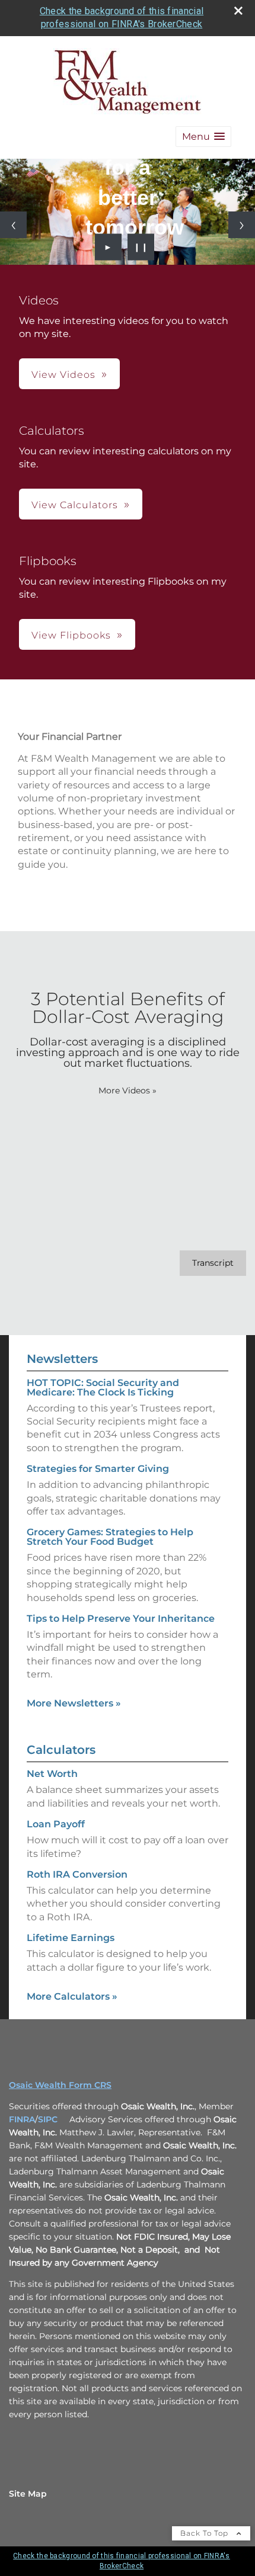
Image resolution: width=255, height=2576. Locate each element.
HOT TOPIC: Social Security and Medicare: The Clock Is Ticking (103, 1388)
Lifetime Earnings (71, 1938)
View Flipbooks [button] (71, 635)
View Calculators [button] (75, 505)
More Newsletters (74, 1703)
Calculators (61, 1750)
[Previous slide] (13, 225)
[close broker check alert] (238, 11)
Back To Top (205, 2533)
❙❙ (141, 247)
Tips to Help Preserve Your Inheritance (121, 1619)
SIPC (48, 2119)
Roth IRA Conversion (77, 1874)
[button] (203, 137)
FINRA (22, 2119)
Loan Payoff (56, 1824)
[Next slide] (242, 225)
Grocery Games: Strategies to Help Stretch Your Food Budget (110, 1537)
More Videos (128, 1090)
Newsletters (62, 1359)
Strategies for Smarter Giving (98, 1469)
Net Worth (52, 1774)
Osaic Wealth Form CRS (60, 2085)
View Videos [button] (63, 375)
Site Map (28, 2494)
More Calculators (72, 1996)
